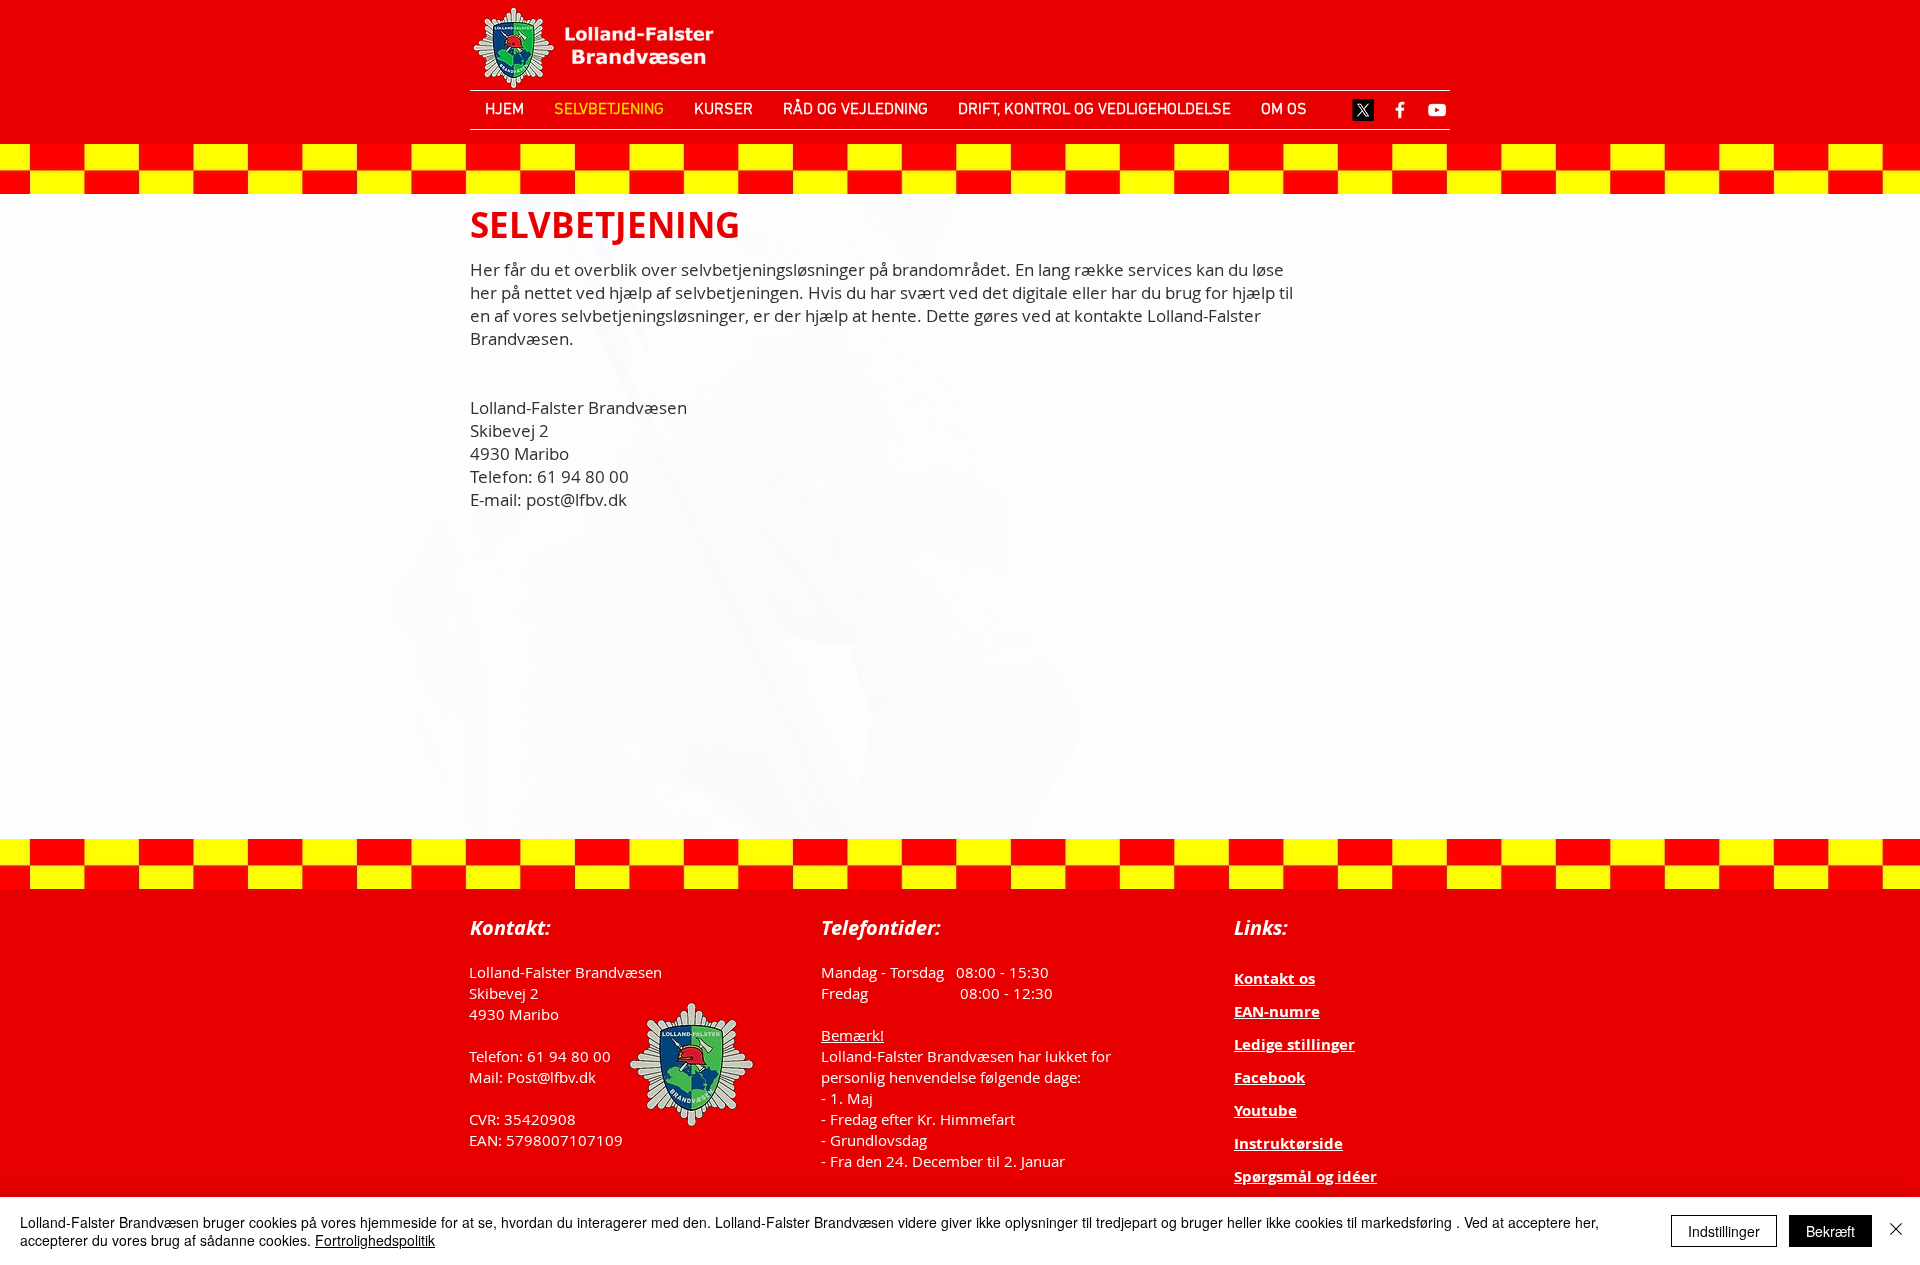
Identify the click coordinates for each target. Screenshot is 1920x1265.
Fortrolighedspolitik (375, 1240)
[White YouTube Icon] (1437, 110)
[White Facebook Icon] (1400, 110)
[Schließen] (1896, 1231)
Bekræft (1830, 1231)
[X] (1363, 110)
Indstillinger (1724, 1231)
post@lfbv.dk (576, 499)
